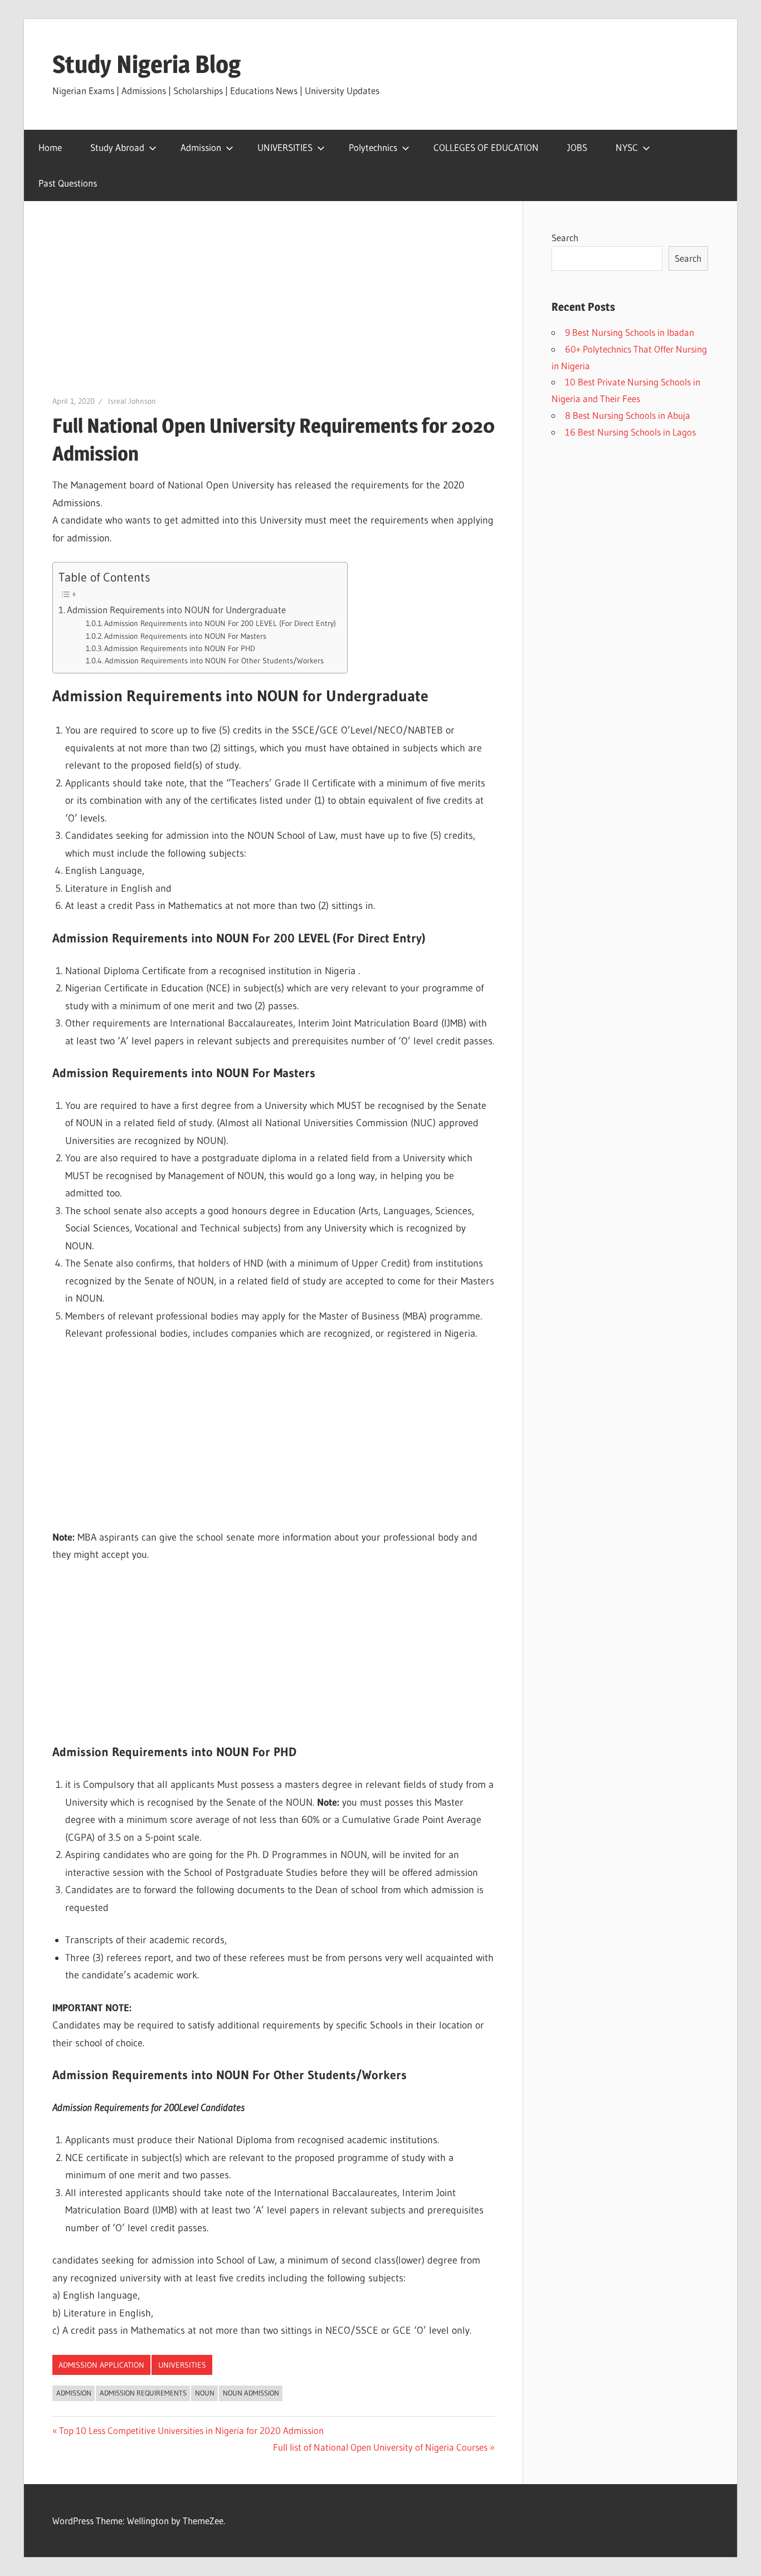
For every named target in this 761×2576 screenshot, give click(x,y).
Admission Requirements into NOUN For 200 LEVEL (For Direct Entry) (220, 624)
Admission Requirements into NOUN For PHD (180, 649)
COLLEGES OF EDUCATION (486, 147)
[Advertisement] (274, 312)
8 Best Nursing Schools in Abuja (628, 415)
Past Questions (68, 183)
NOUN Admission (251, 2393)
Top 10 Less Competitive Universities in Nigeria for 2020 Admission (191, 2430)
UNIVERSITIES (285, 147)
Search (565, 238)
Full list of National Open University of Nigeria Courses (380, 2447)
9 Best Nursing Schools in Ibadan (630, 332)
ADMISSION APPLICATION (101, 2365)
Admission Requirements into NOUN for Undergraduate (176, 610)
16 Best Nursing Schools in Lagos (630, 432)
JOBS (577, 147)
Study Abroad (117, 147)
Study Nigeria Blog (147, 64)
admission (74, 2393)
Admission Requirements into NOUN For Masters (185, 636)
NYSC (627, 147)
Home (50, 147)
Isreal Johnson (132, 401)
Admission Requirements (143, 2393)
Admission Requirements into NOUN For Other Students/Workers (214, 661)
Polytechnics (373, 147)
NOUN (205, 2393)
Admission (201, 147)
